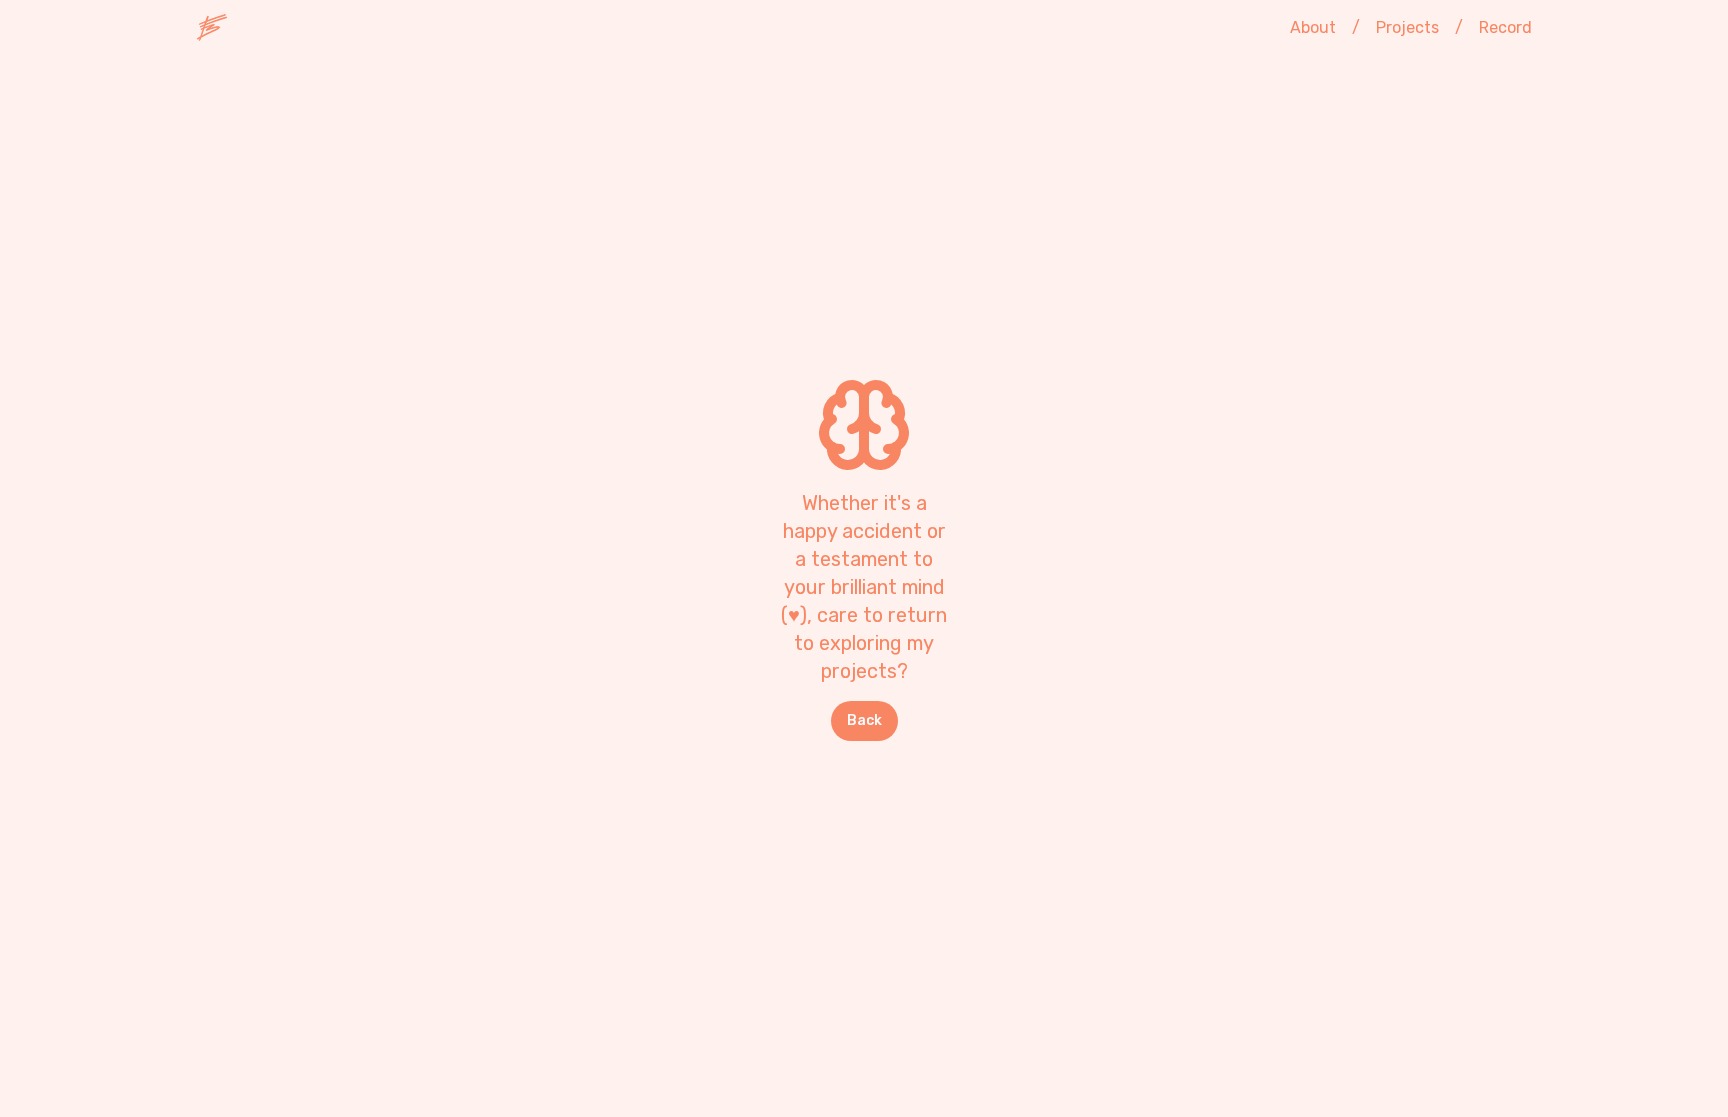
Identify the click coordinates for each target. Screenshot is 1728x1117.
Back (864, 720)
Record (1505, 27)
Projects (1407, 27)
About (1313, 27)
